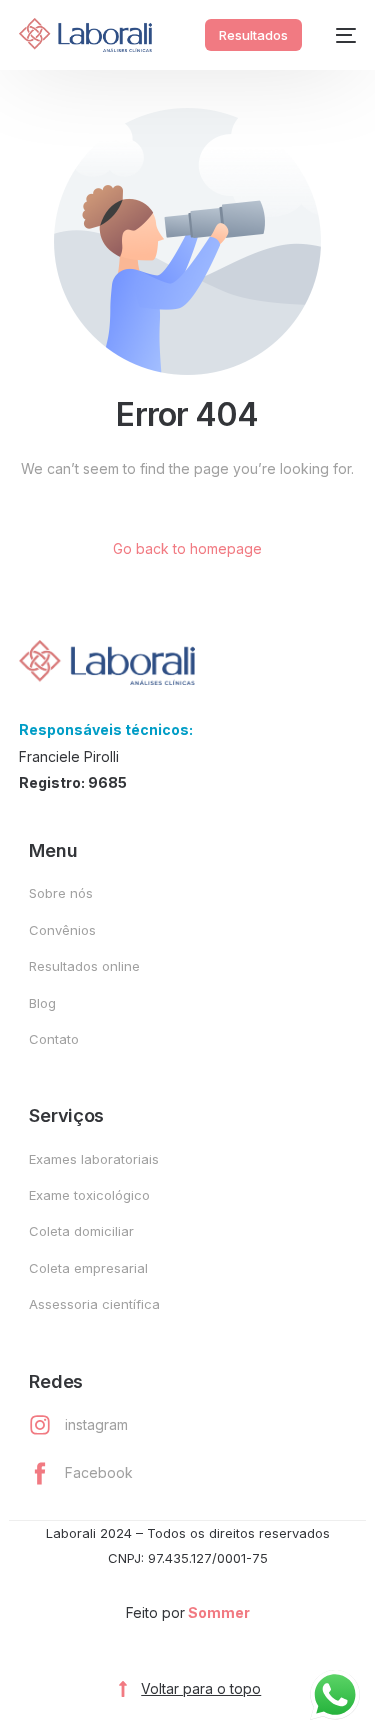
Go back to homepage (187, 548)
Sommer (219, 1612)
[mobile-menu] (339, 35)
